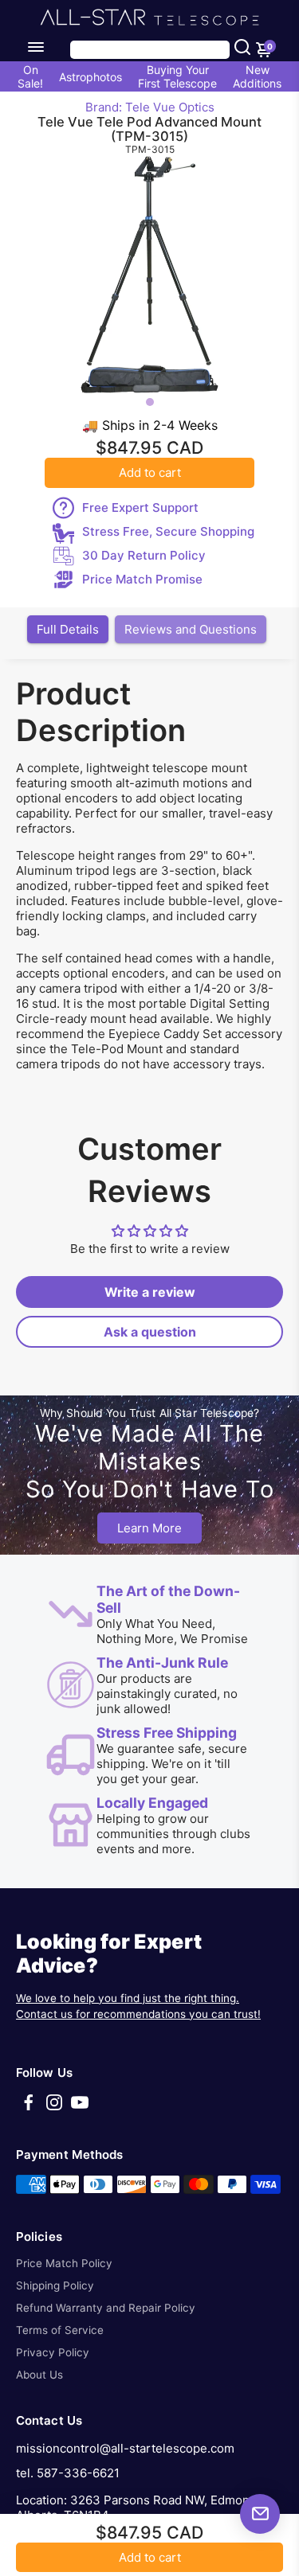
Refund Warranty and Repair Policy (106, 2308)
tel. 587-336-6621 (68, 2473)
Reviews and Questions (191, 629)
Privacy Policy (53, 2352)
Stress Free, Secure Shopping (168, 531)
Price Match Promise (142, 579)
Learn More (149, 1528)
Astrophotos (90, 77)
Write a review (150, 1292)
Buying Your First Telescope (177, 76)
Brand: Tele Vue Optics (150, 107)
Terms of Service (60, 2330)
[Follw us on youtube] (80, 2108)
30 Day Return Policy (144, 555)
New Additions (257, 76)
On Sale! (30, 76)
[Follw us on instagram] (54, 2108)
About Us (39, 2375)
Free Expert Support (140, 507)
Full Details (68, 629)
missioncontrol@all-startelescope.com (125, 2448)
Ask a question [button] (150, 1332)
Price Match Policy (64, 2263)
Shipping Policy (55, 2285)
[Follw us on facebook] (29, 2108)
